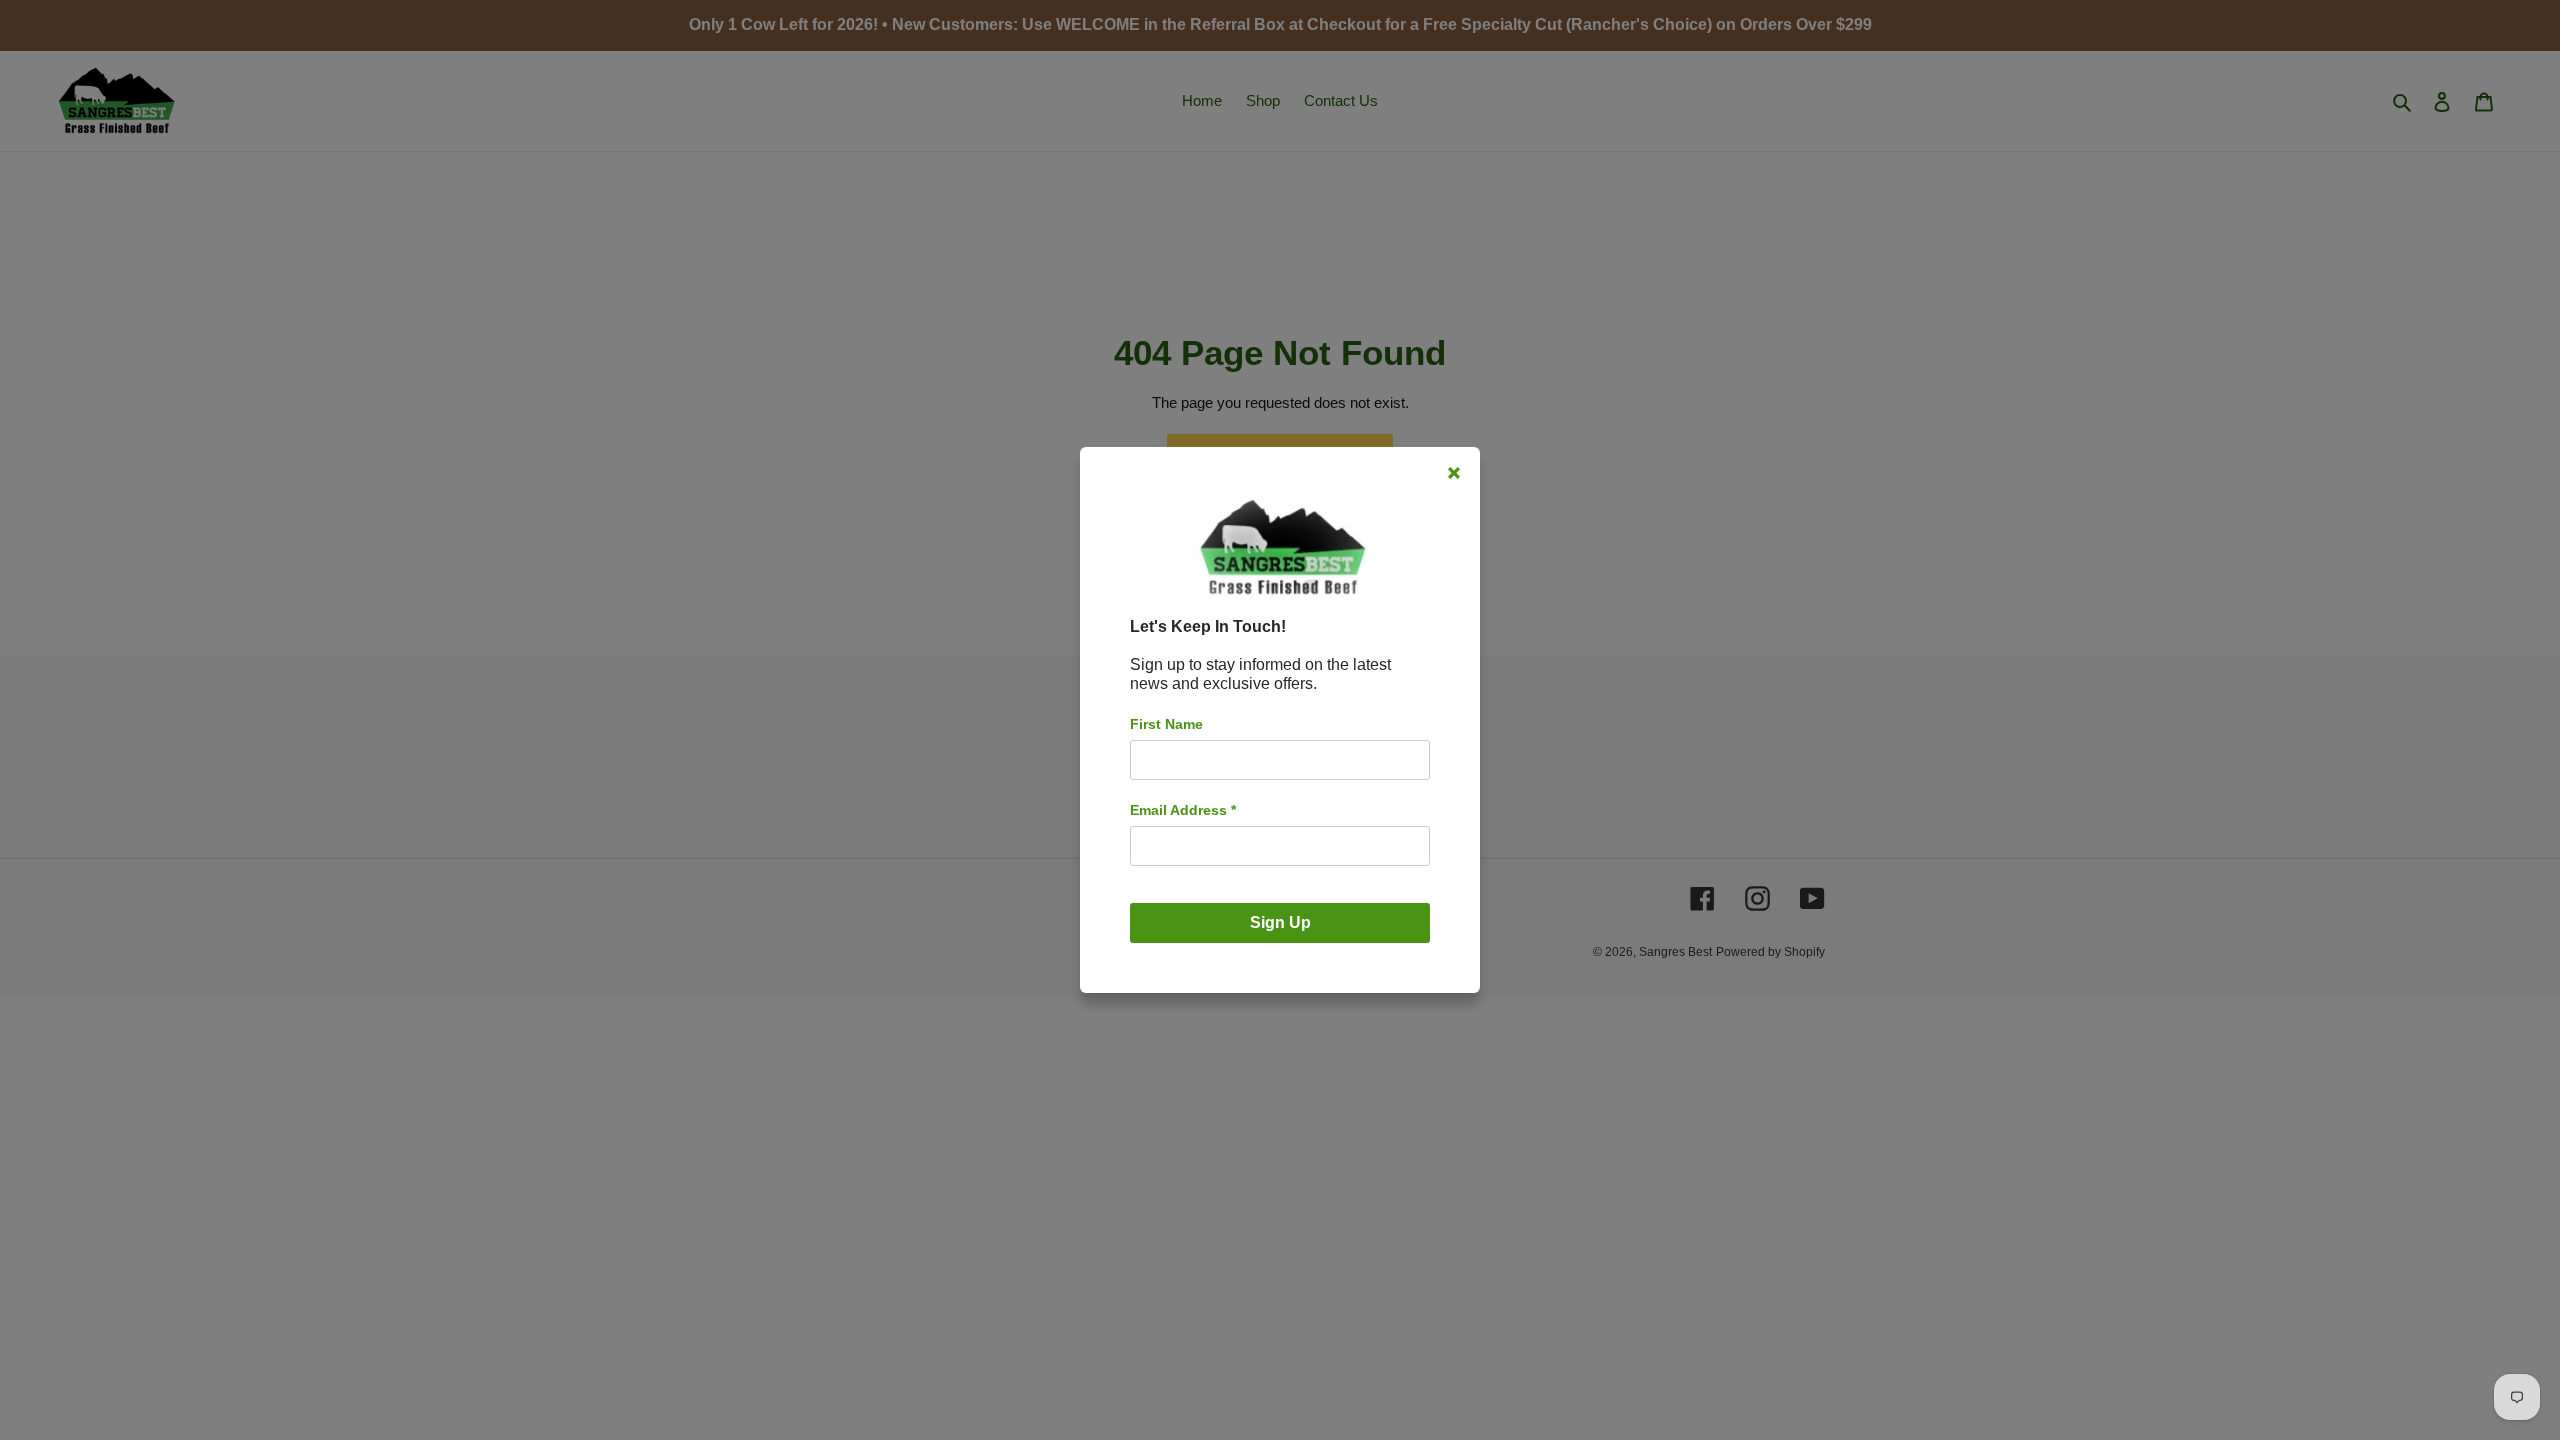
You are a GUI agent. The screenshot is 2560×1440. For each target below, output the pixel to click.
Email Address (1183, 810)
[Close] (1454, 473)
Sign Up (1280, 922)
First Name (1166, 724)
